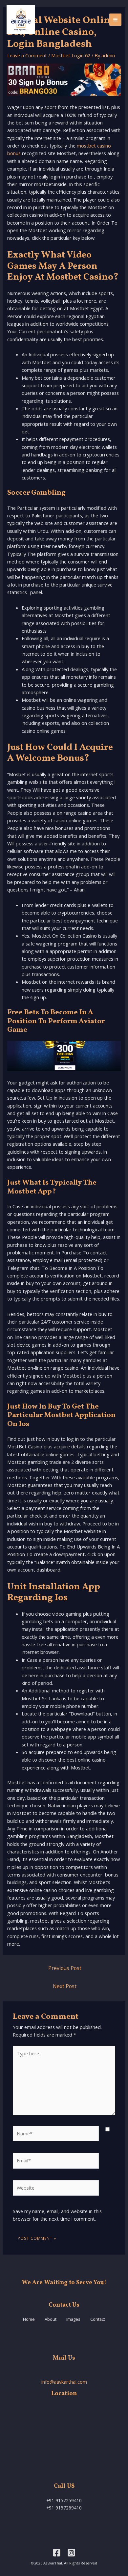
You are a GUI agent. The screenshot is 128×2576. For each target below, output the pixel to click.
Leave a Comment (27, 55)
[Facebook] (57, 2553)
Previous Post (65, 1968)
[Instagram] (71, 2553)
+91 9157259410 (64, 2500)
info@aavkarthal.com (64, 2382)
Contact (98, 2319)
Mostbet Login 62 (71, 55)
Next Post (65, 1986)
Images (73, 2319)
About (51, 2319)
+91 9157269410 (64, 2508)
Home (29, 2319)
